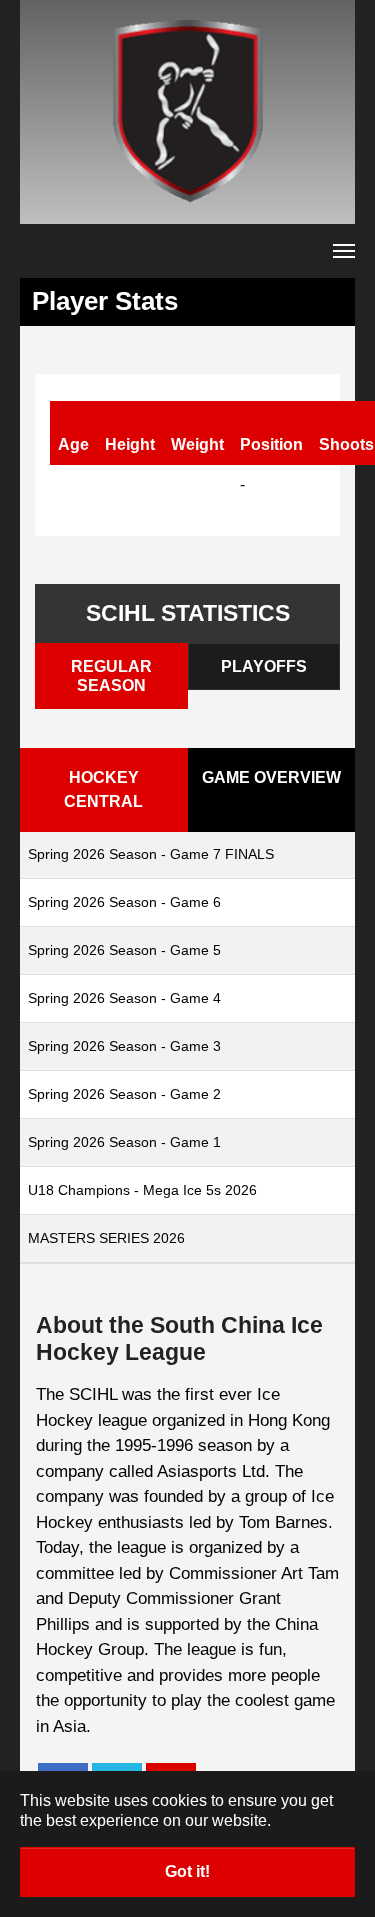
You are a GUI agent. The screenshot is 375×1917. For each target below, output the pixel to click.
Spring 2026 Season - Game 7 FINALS (151, 854)
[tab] (111, 676)
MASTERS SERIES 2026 (106, 1238)
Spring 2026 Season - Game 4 (124, 998)
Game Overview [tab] (271, 777)
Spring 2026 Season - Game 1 (124, 1142)
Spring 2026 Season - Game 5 (124, 950)
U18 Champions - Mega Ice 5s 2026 (142, 1190)
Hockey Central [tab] (103, 789)
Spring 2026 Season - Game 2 (124, 1094)
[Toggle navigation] (344, 251)
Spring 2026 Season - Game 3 (124, 1046)
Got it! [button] (187, 1871)
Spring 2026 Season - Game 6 (124, 902)
